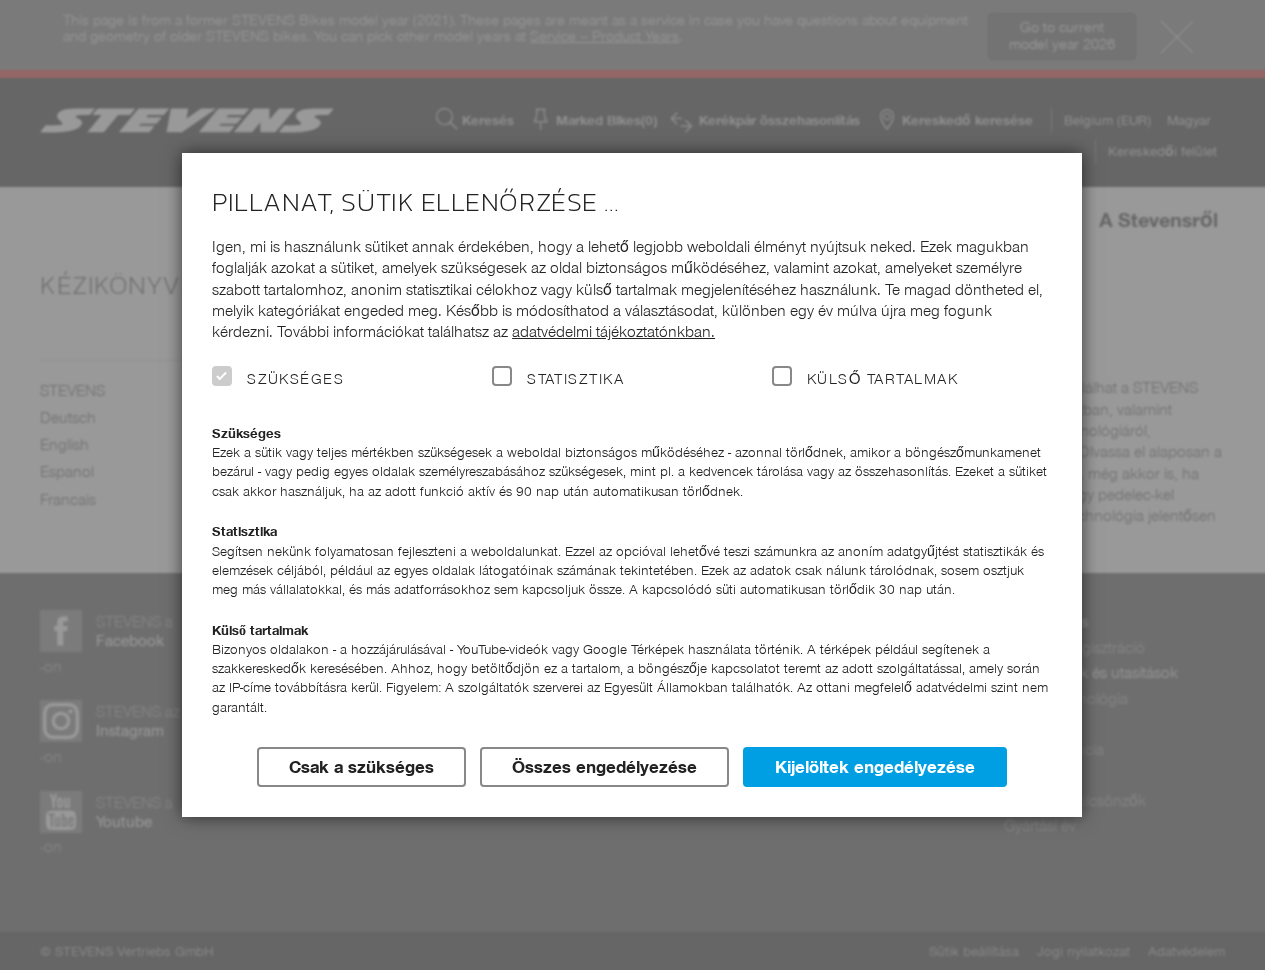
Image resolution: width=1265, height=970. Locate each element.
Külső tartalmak (882, 379)
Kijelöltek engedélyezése (875, 767)
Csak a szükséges (361, 767)
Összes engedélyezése (604, 767)
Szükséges (295, 379)
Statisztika (575, 379)
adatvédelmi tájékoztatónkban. (613, 331)
